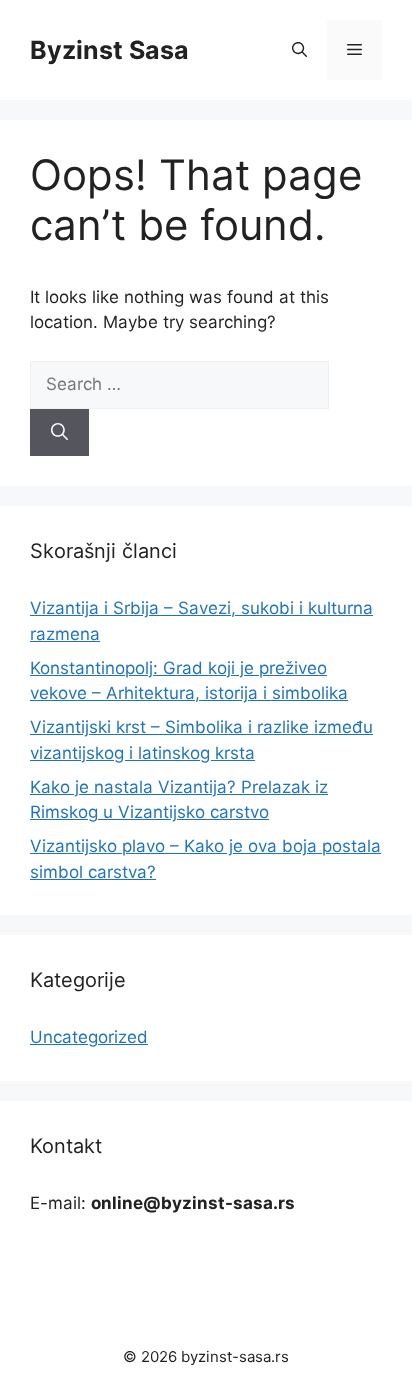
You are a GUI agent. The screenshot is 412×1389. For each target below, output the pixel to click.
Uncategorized (89, 1037)
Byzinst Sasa (109, 50)
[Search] (59, 433)
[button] (299, 50)
